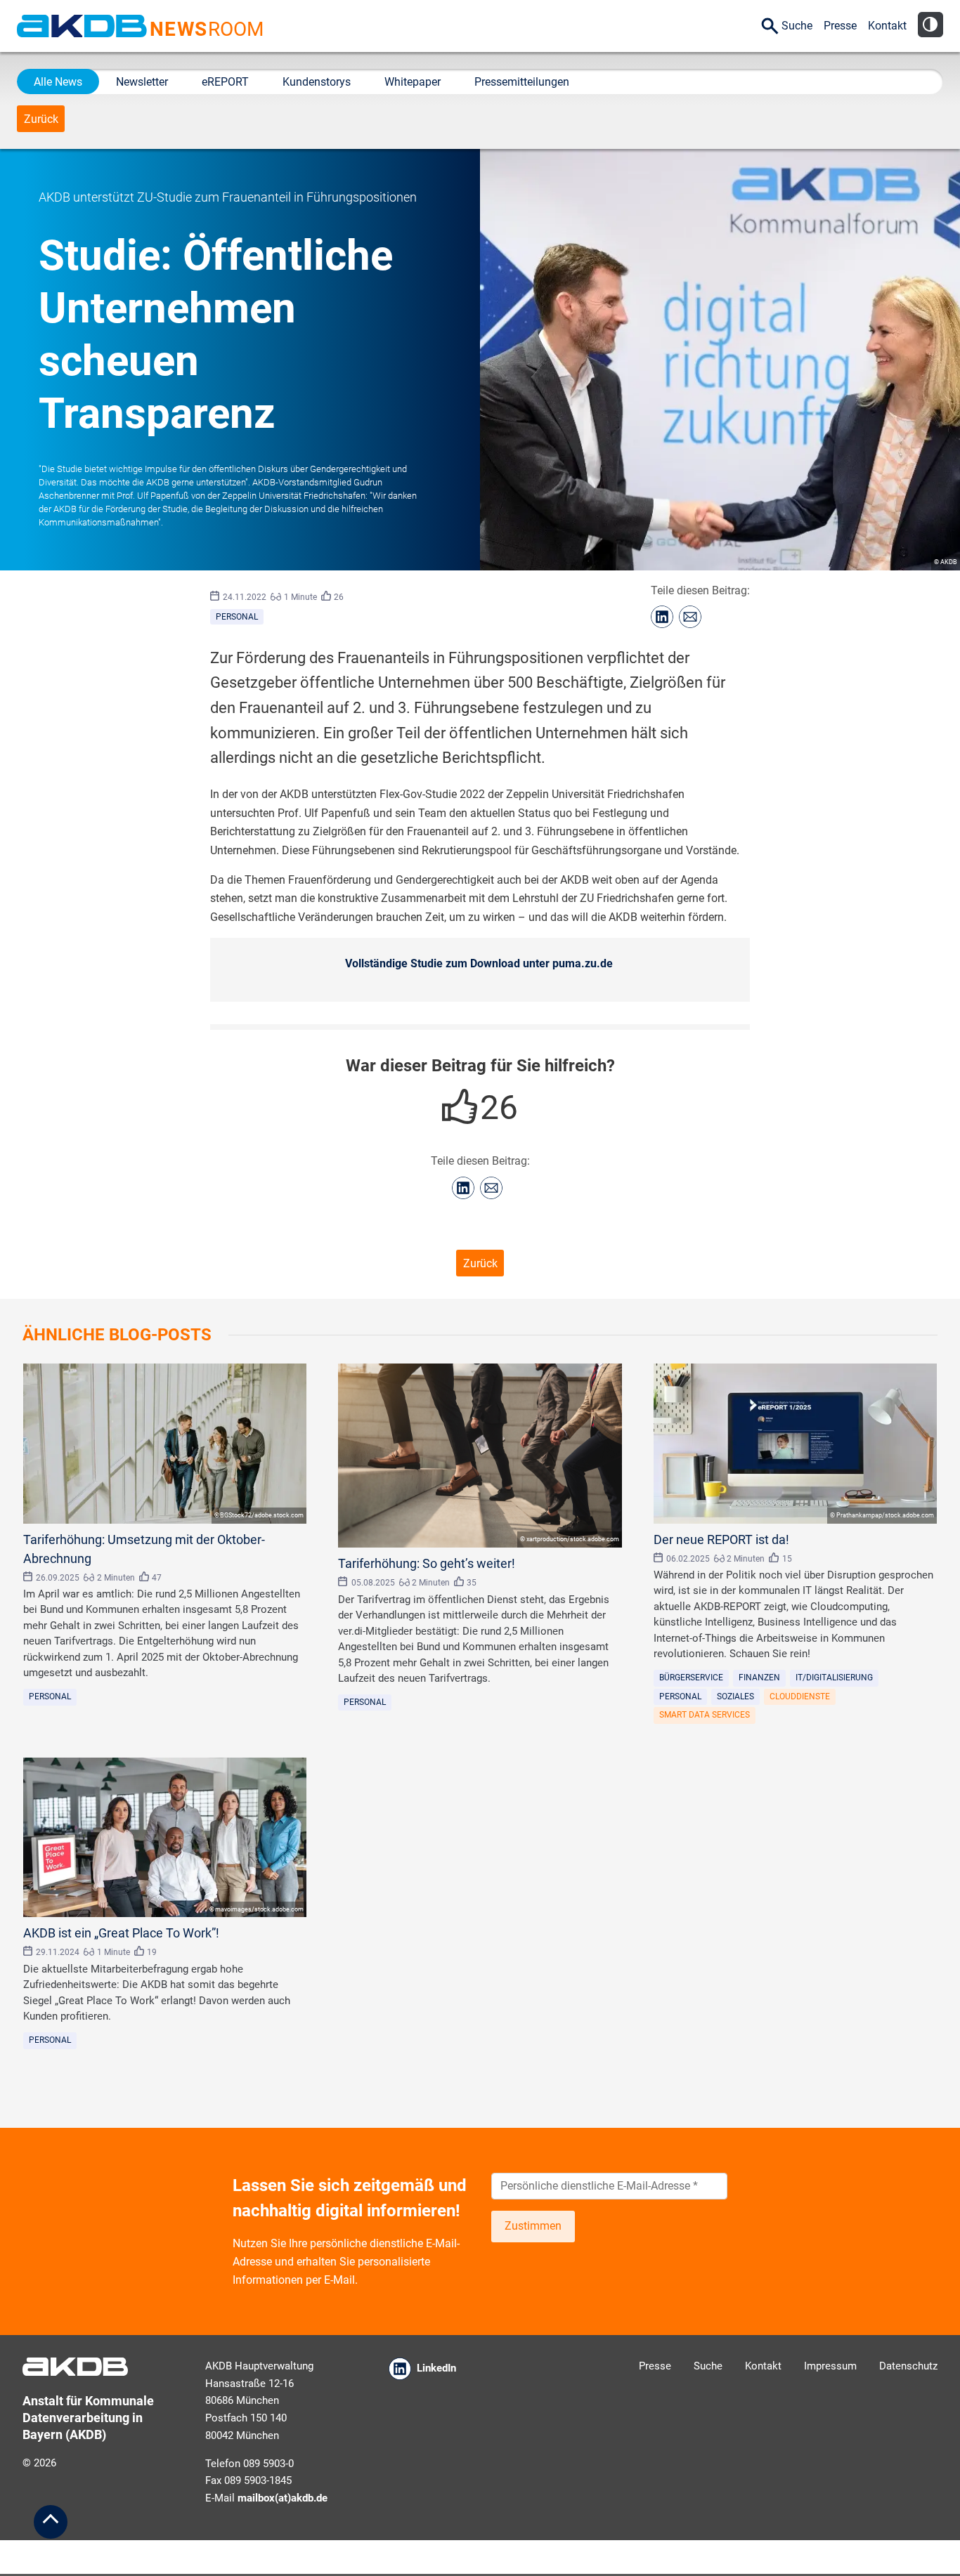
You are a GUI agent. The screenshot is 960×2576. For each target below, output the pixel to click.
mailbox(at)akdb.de (283, 2498)
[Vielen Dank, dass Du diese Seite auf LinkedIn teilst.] (662, 617)
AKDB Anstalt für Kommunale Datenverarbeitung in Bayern (82, 26)
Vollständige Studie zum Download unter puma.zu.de (479, 963)
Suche (797, 26)
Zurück (41, 119)
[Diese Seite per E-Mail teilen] (690, 617)
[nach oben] (51, 2522)
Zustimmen (533, 2226)
